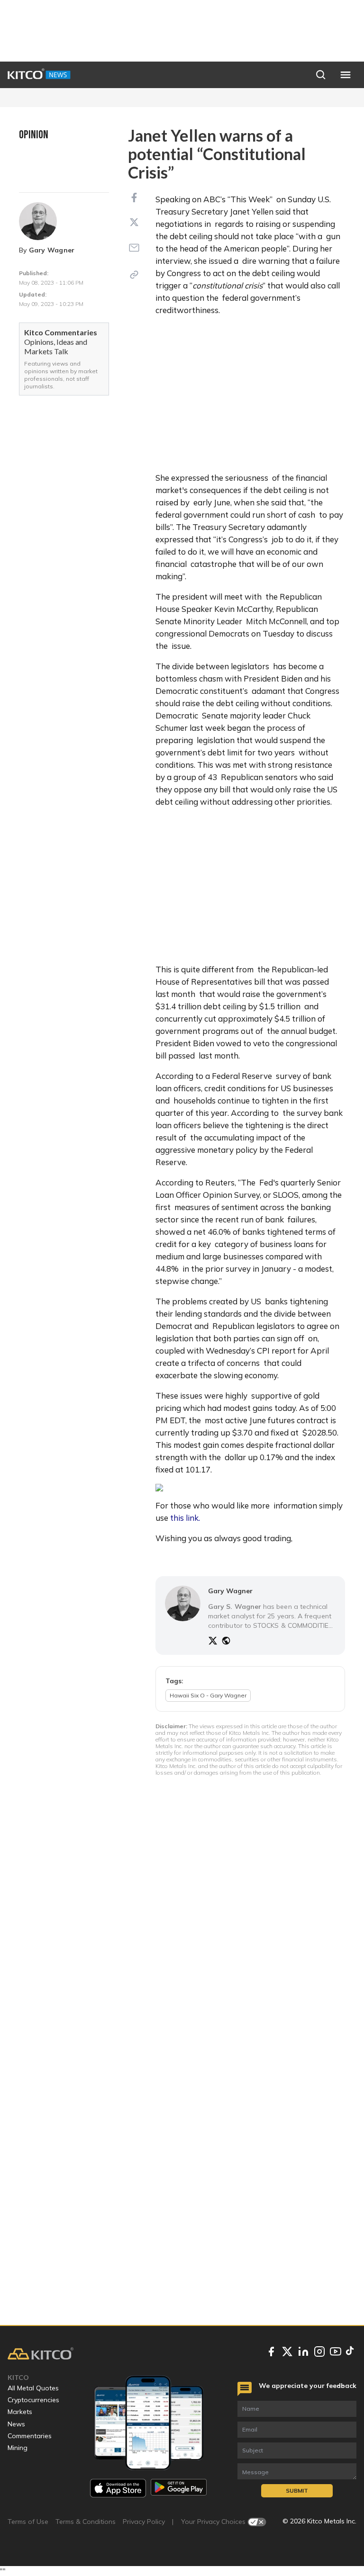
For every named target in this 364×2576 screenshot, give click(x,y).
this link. (185, 1518)
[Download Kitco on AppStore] (118, 2488)
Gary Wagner (52, 250)
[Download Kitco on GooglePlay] (179, 2488)
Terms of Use (28, 2522)
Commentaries (30, 2436)
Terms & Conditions (86, 2522)
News (16, 2424)
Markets (20, 2412)
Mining (18, 2448)
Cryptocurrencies (33, 2400)
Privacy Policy (144, 2522)
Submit (297, 2491)
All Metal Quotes (33, 2388)
